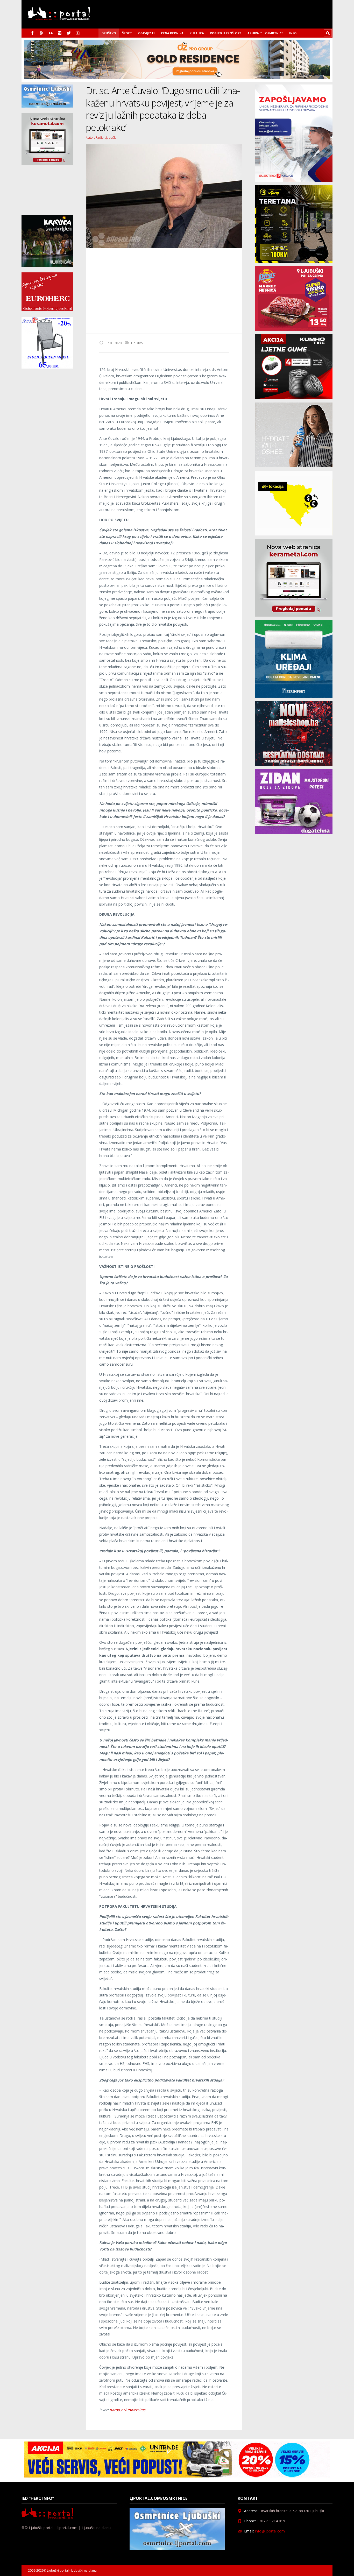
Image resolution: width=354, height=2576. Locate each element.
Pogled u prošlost (226, 33)
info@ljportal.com (270, 2531)
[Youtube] (78, 33)
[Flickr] (51, 33)
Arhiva (253, 33)
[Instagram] (60, 33)
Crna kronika (172, 33)
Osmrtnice (274, 33)
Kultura (197, 33)
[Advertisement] (164, 291)
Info (293, 33)
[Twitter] (69, 33)
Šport (127, 33)
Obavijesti (146, 33)
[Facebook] (33, 33)
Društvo (109, 33)
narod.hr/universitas (128, 2410)
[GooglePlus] (42, 33)
